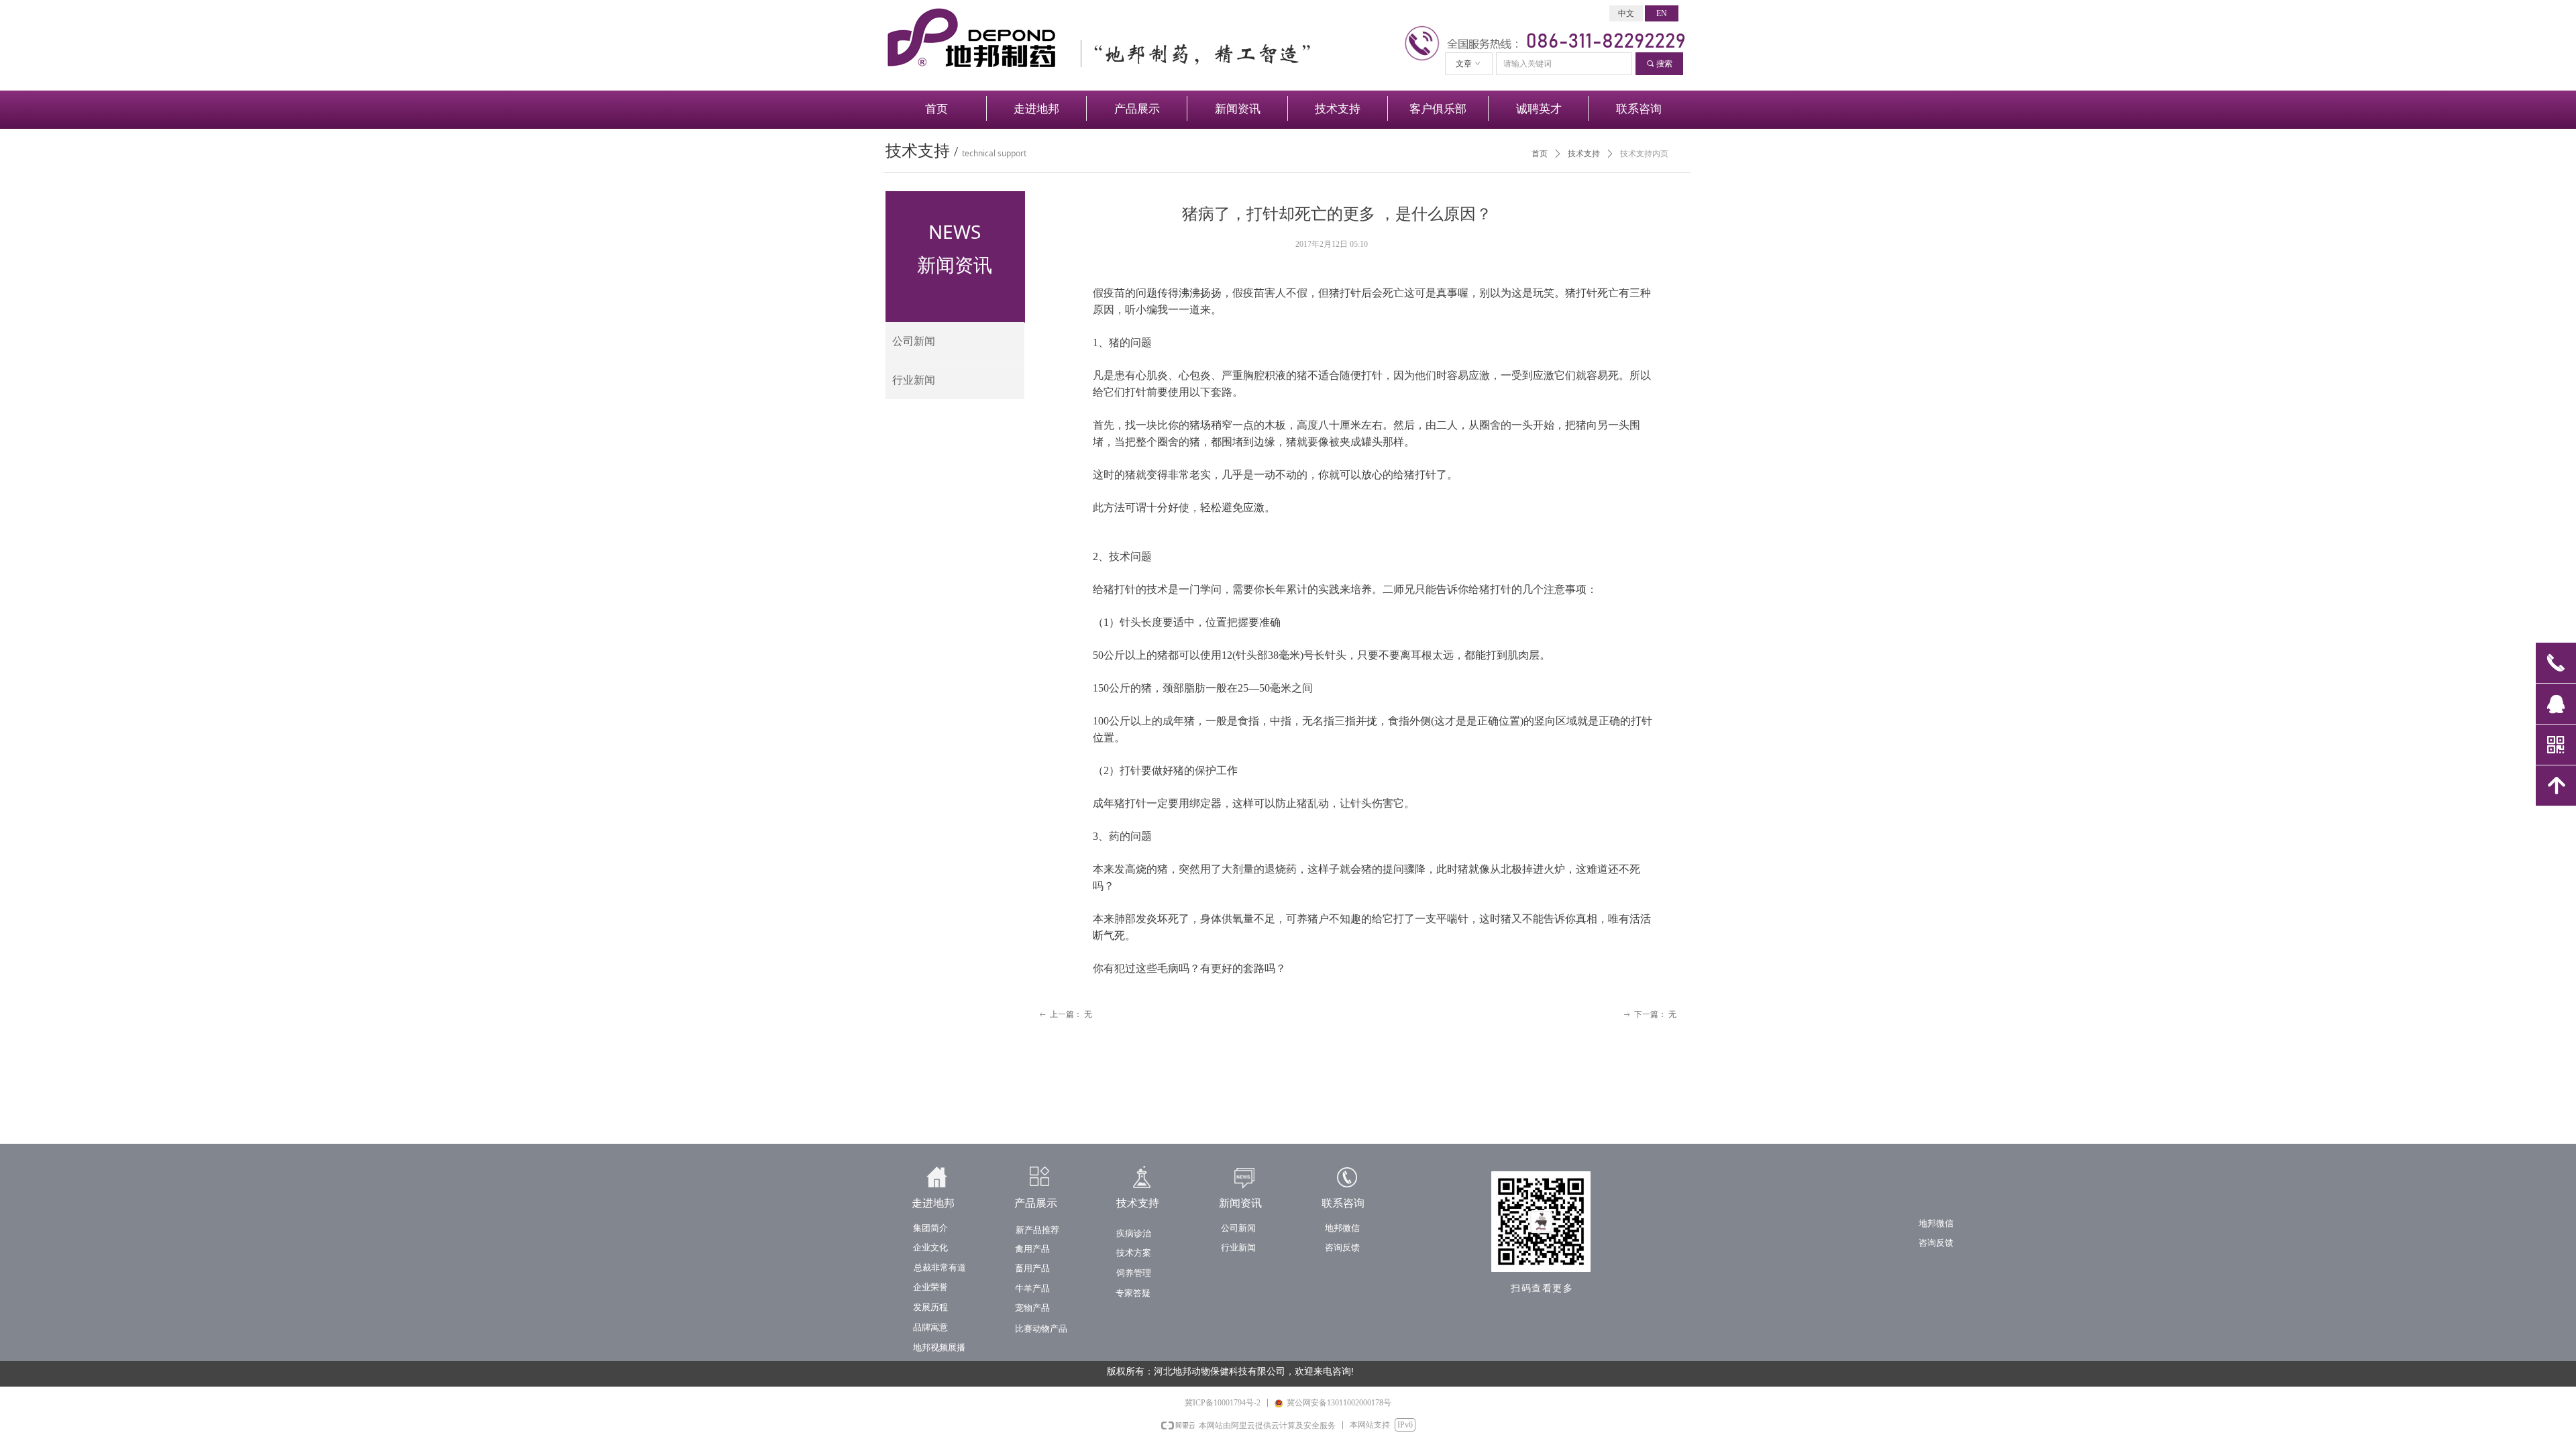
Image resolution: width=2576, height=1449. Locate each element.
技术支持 (1584, 154)
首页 (1540, 154)
